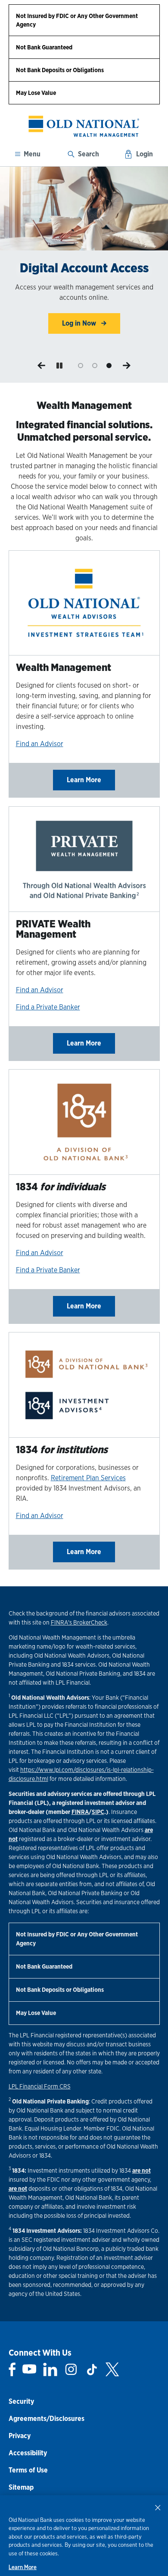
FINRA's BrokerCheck (79, 1622)
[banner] (84, 126)
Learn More (84, 780)
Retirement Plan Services (88, 1478)
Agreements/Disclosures (47, 2419)
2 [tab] (95, 366)
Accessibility (28, 2453)
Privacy (20, 2436)
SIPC (98, 1812)
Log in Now (80, 323)
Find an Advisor (40, 744)
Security (21, 2401)
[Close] (158, 2507)
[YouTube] (29, 2369)
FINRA (80, 1812)
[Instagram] (71, 2369)
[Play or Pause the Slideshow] (59, 366)
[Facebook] (12, 2369)
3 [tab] (109, 366)
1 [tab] (81, 366)
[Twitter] (112, 2369)
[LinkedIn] (50, 2369)
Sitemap (21, 2487)
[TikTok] (92, 2369)
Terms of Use (28, 2470)
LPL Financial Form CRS (40, 2086)
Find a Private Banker (48, 1007)
